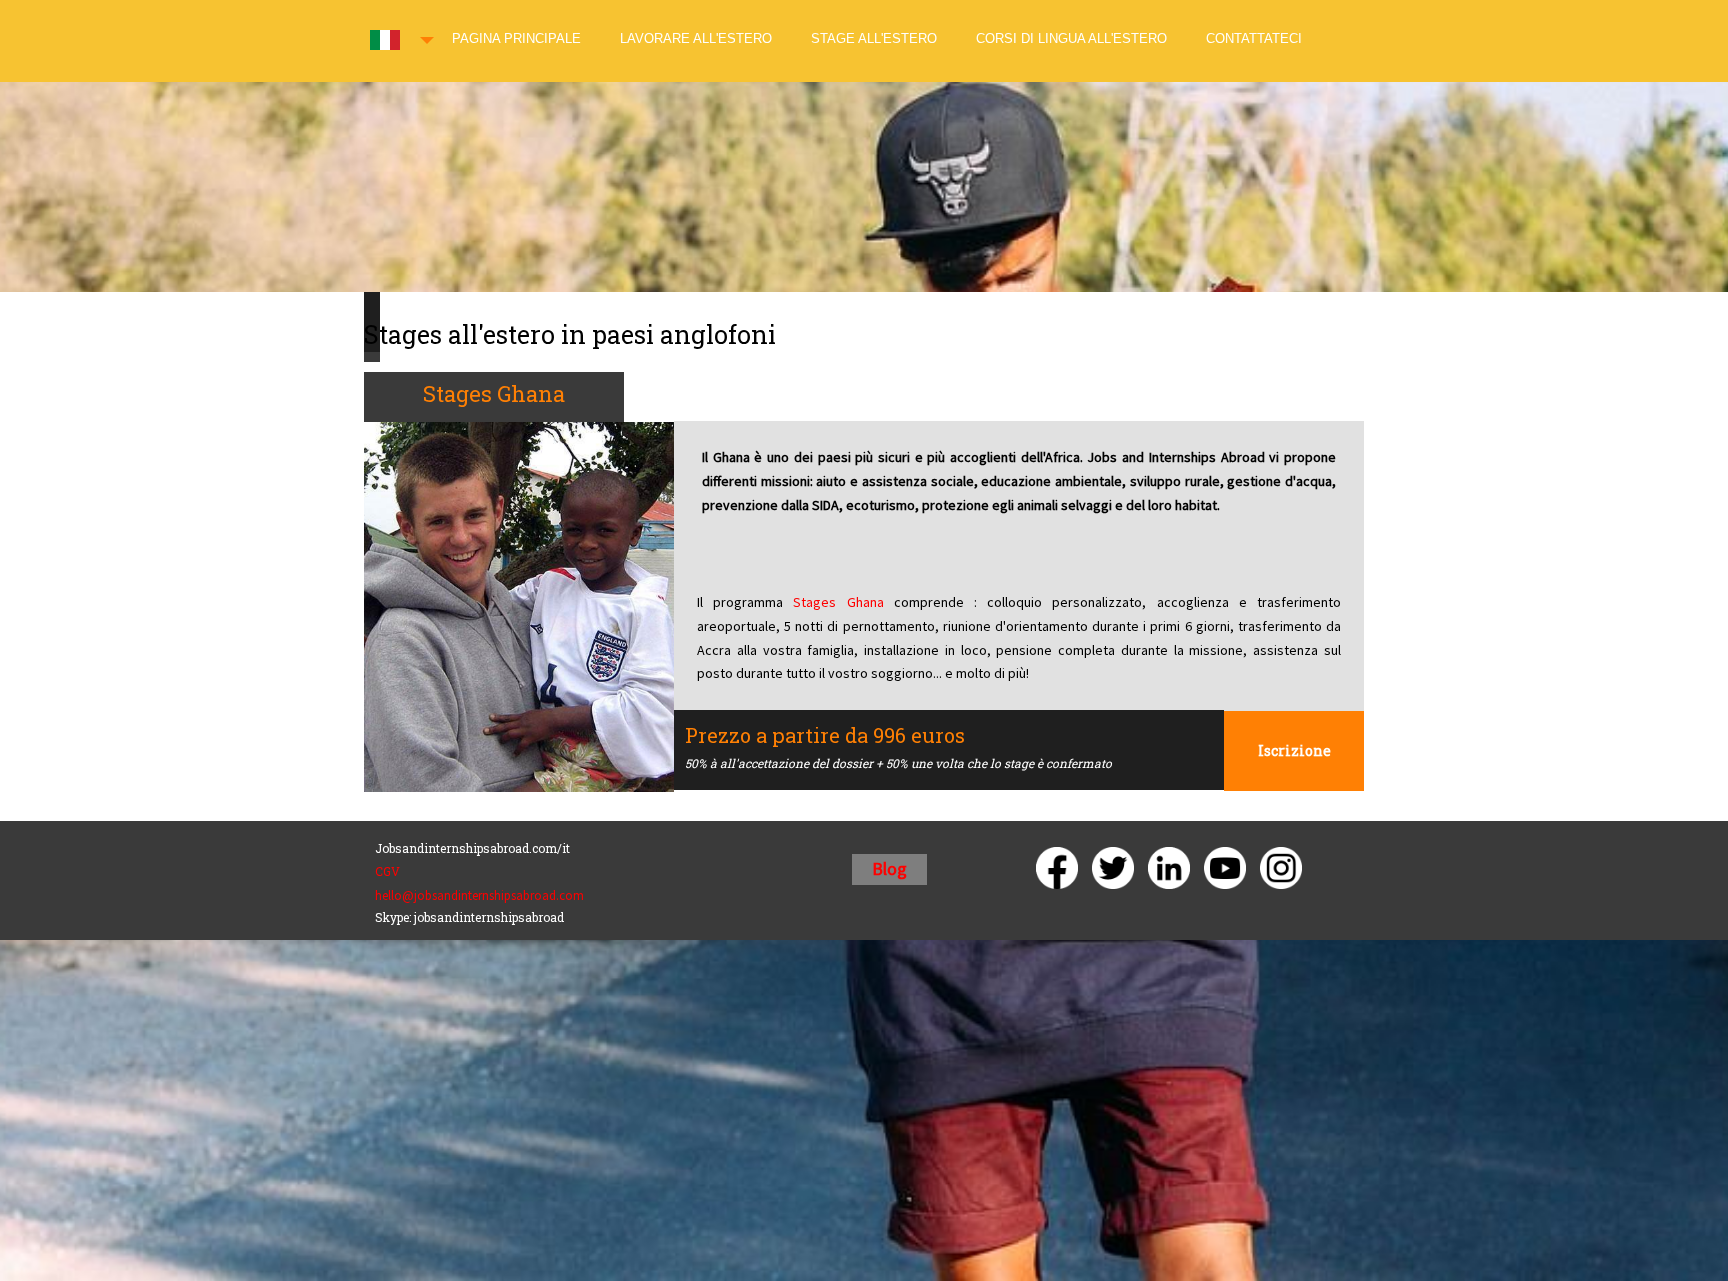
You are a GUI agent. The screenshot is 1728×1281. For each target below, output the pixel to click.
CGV (387, 871)
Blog (889, 868)
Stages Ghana (838, 602)
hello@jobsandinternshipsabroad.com (479, 895)
